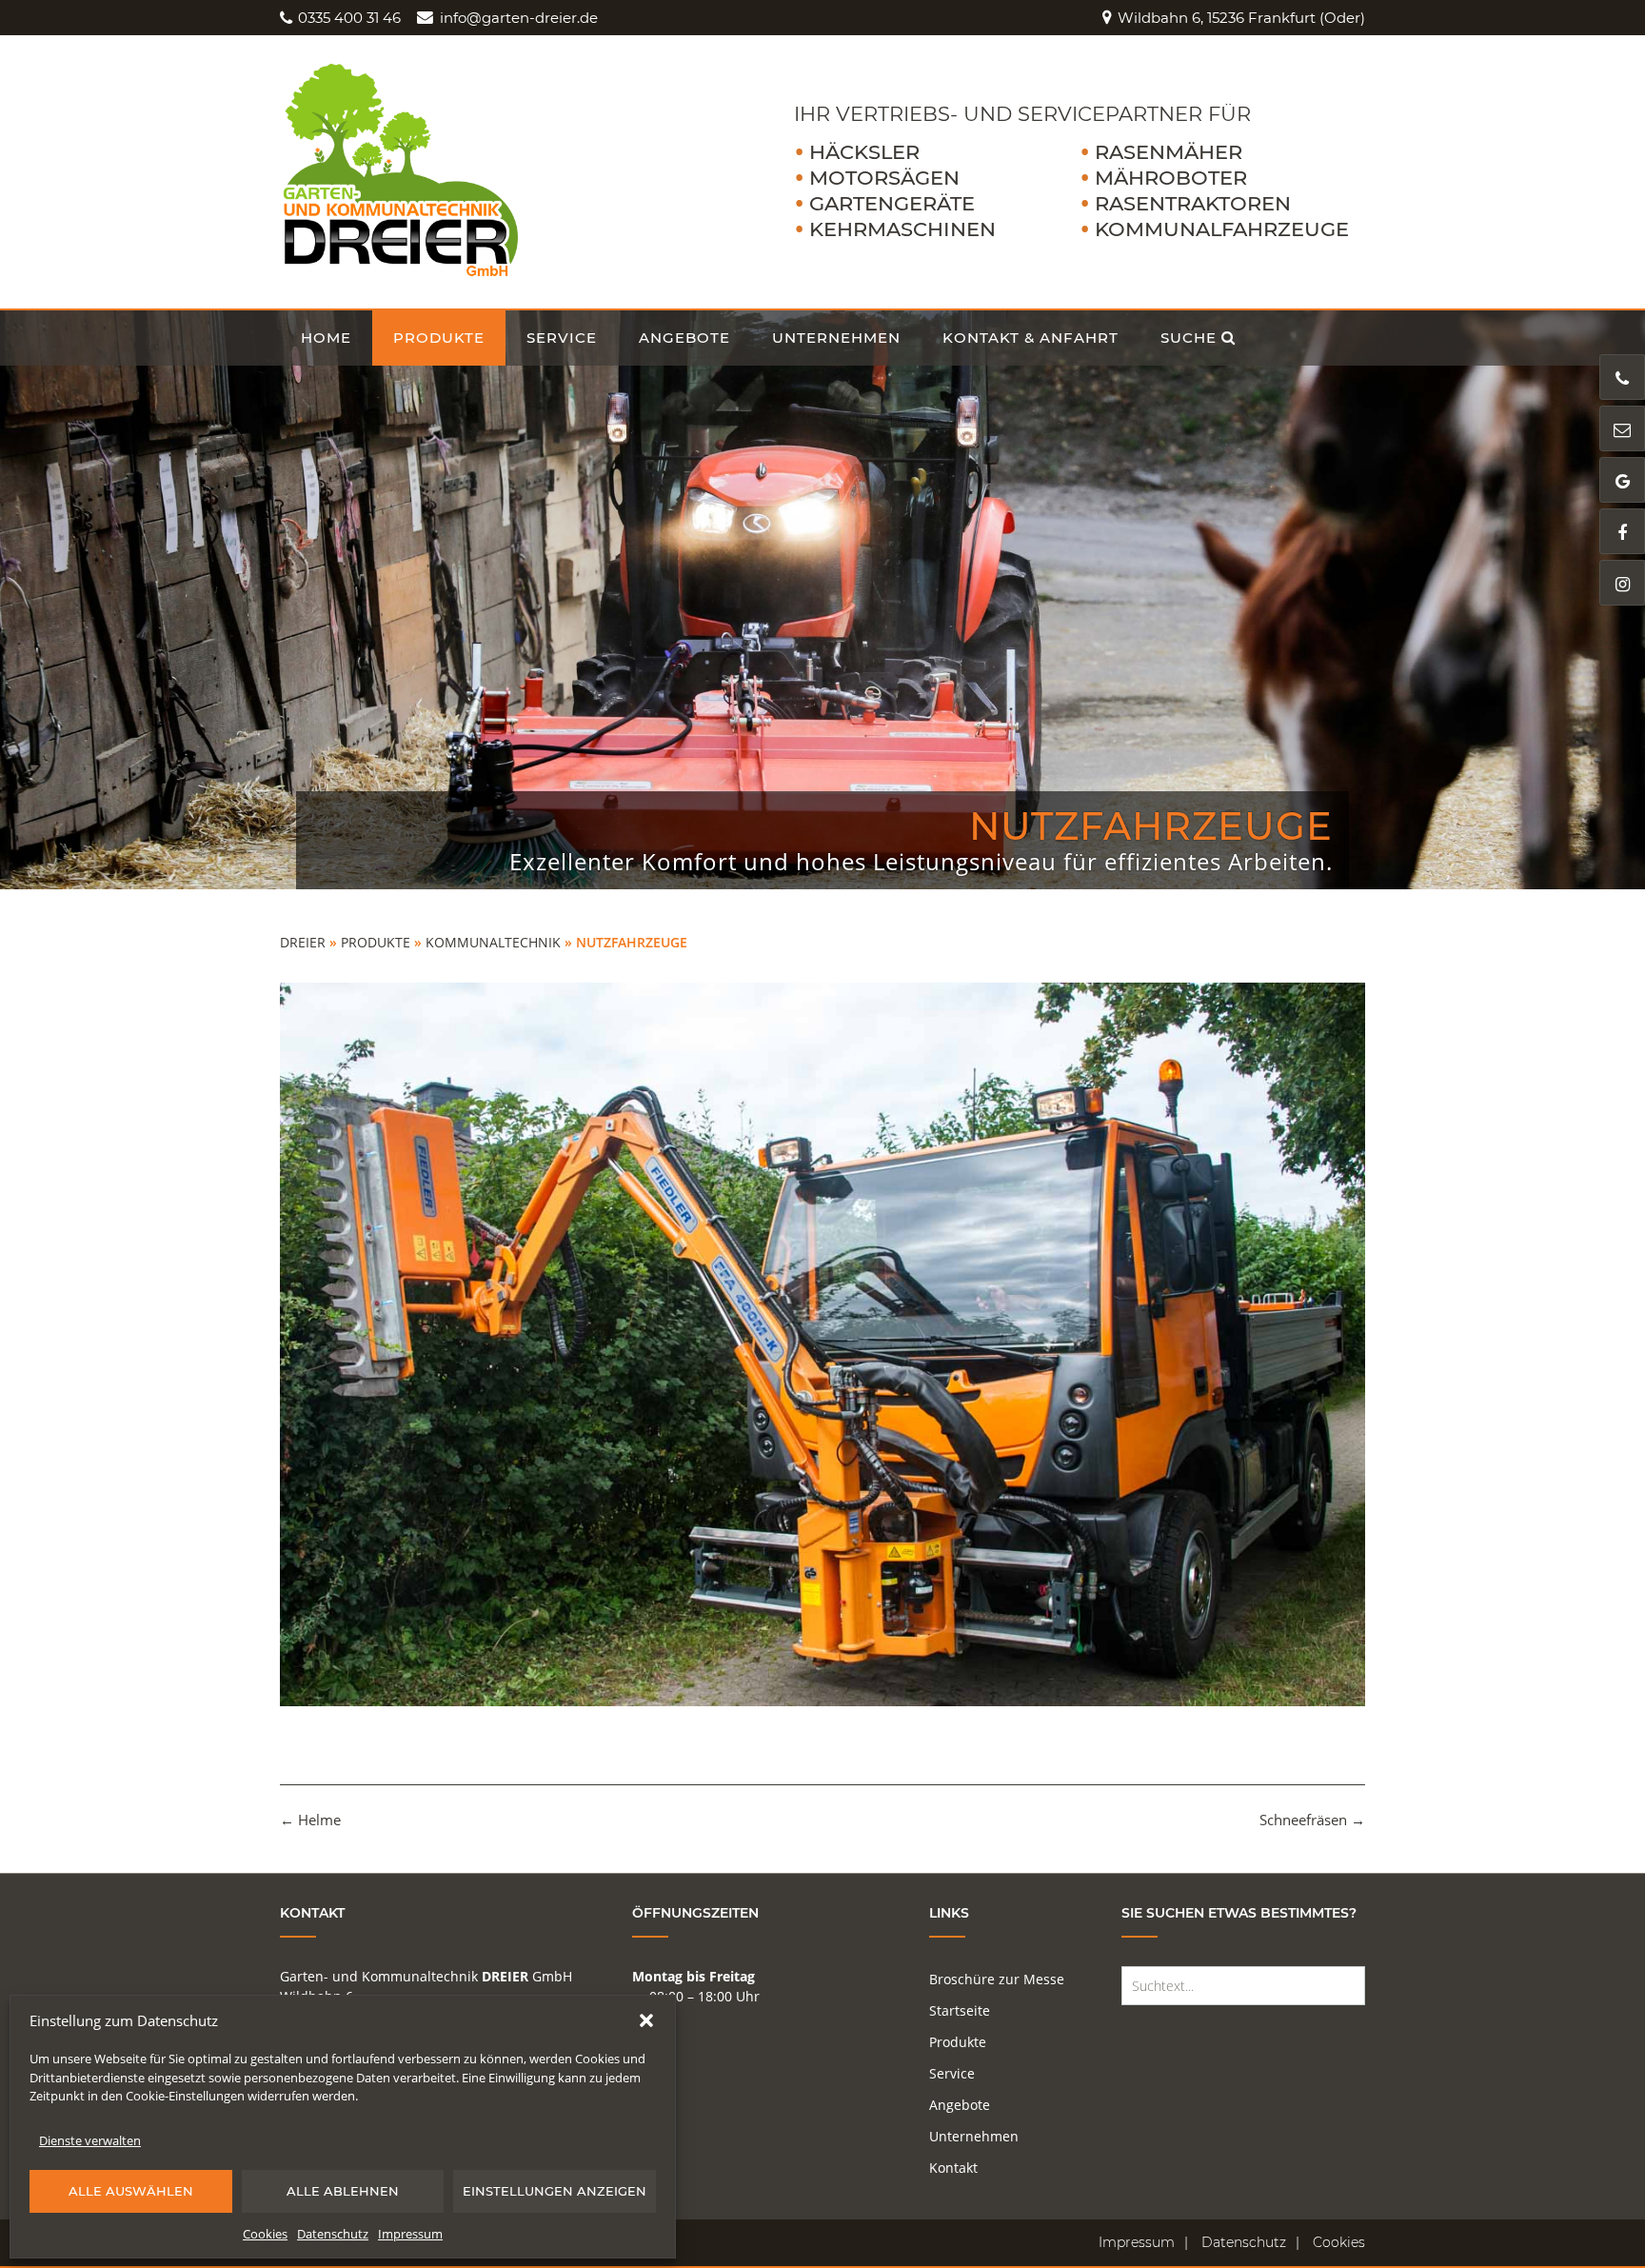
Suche (1189, 338)
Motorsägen (884, 178)
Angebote (684, 338)
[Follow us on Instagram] (1622, 583)
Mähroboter (1171, 178)
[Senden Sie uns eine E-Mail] (1622, 428)
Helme (310, 1820)
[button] (646, 2020)
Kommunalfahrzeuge (1222, 229)
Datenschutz (333, 2234)
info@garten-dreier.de (518, 18)
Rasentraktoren (1193, 203)
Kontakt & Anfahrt (1031, 338)
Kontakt (953, 2168)
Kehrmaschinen (902, 229)
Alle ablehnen (343, 2191)
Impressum (410, 2234)
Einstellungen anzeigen (555, 2191)
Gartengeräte (892, 203)
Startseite (960, 2010)
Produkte (439, 338)
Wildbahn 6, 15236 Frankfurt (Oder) (1241, 18)
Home (326, 338)
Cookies (265, 2234)
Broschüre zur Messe (997, 1979)
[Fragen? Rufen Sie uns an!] (1622, 377)
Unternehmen (836, 338)
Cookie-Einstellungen (185, 2096)
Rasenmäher (1169, 152)
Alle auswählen (131, 2191)
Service (562, 338)
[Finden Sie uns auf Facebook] (1622, 531)
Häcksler (864, 152)
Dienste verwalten (90, 2140)
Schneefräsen (1312, 1820)
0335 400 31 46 (349, 18)
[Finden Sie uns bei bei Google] (1622, 480)
